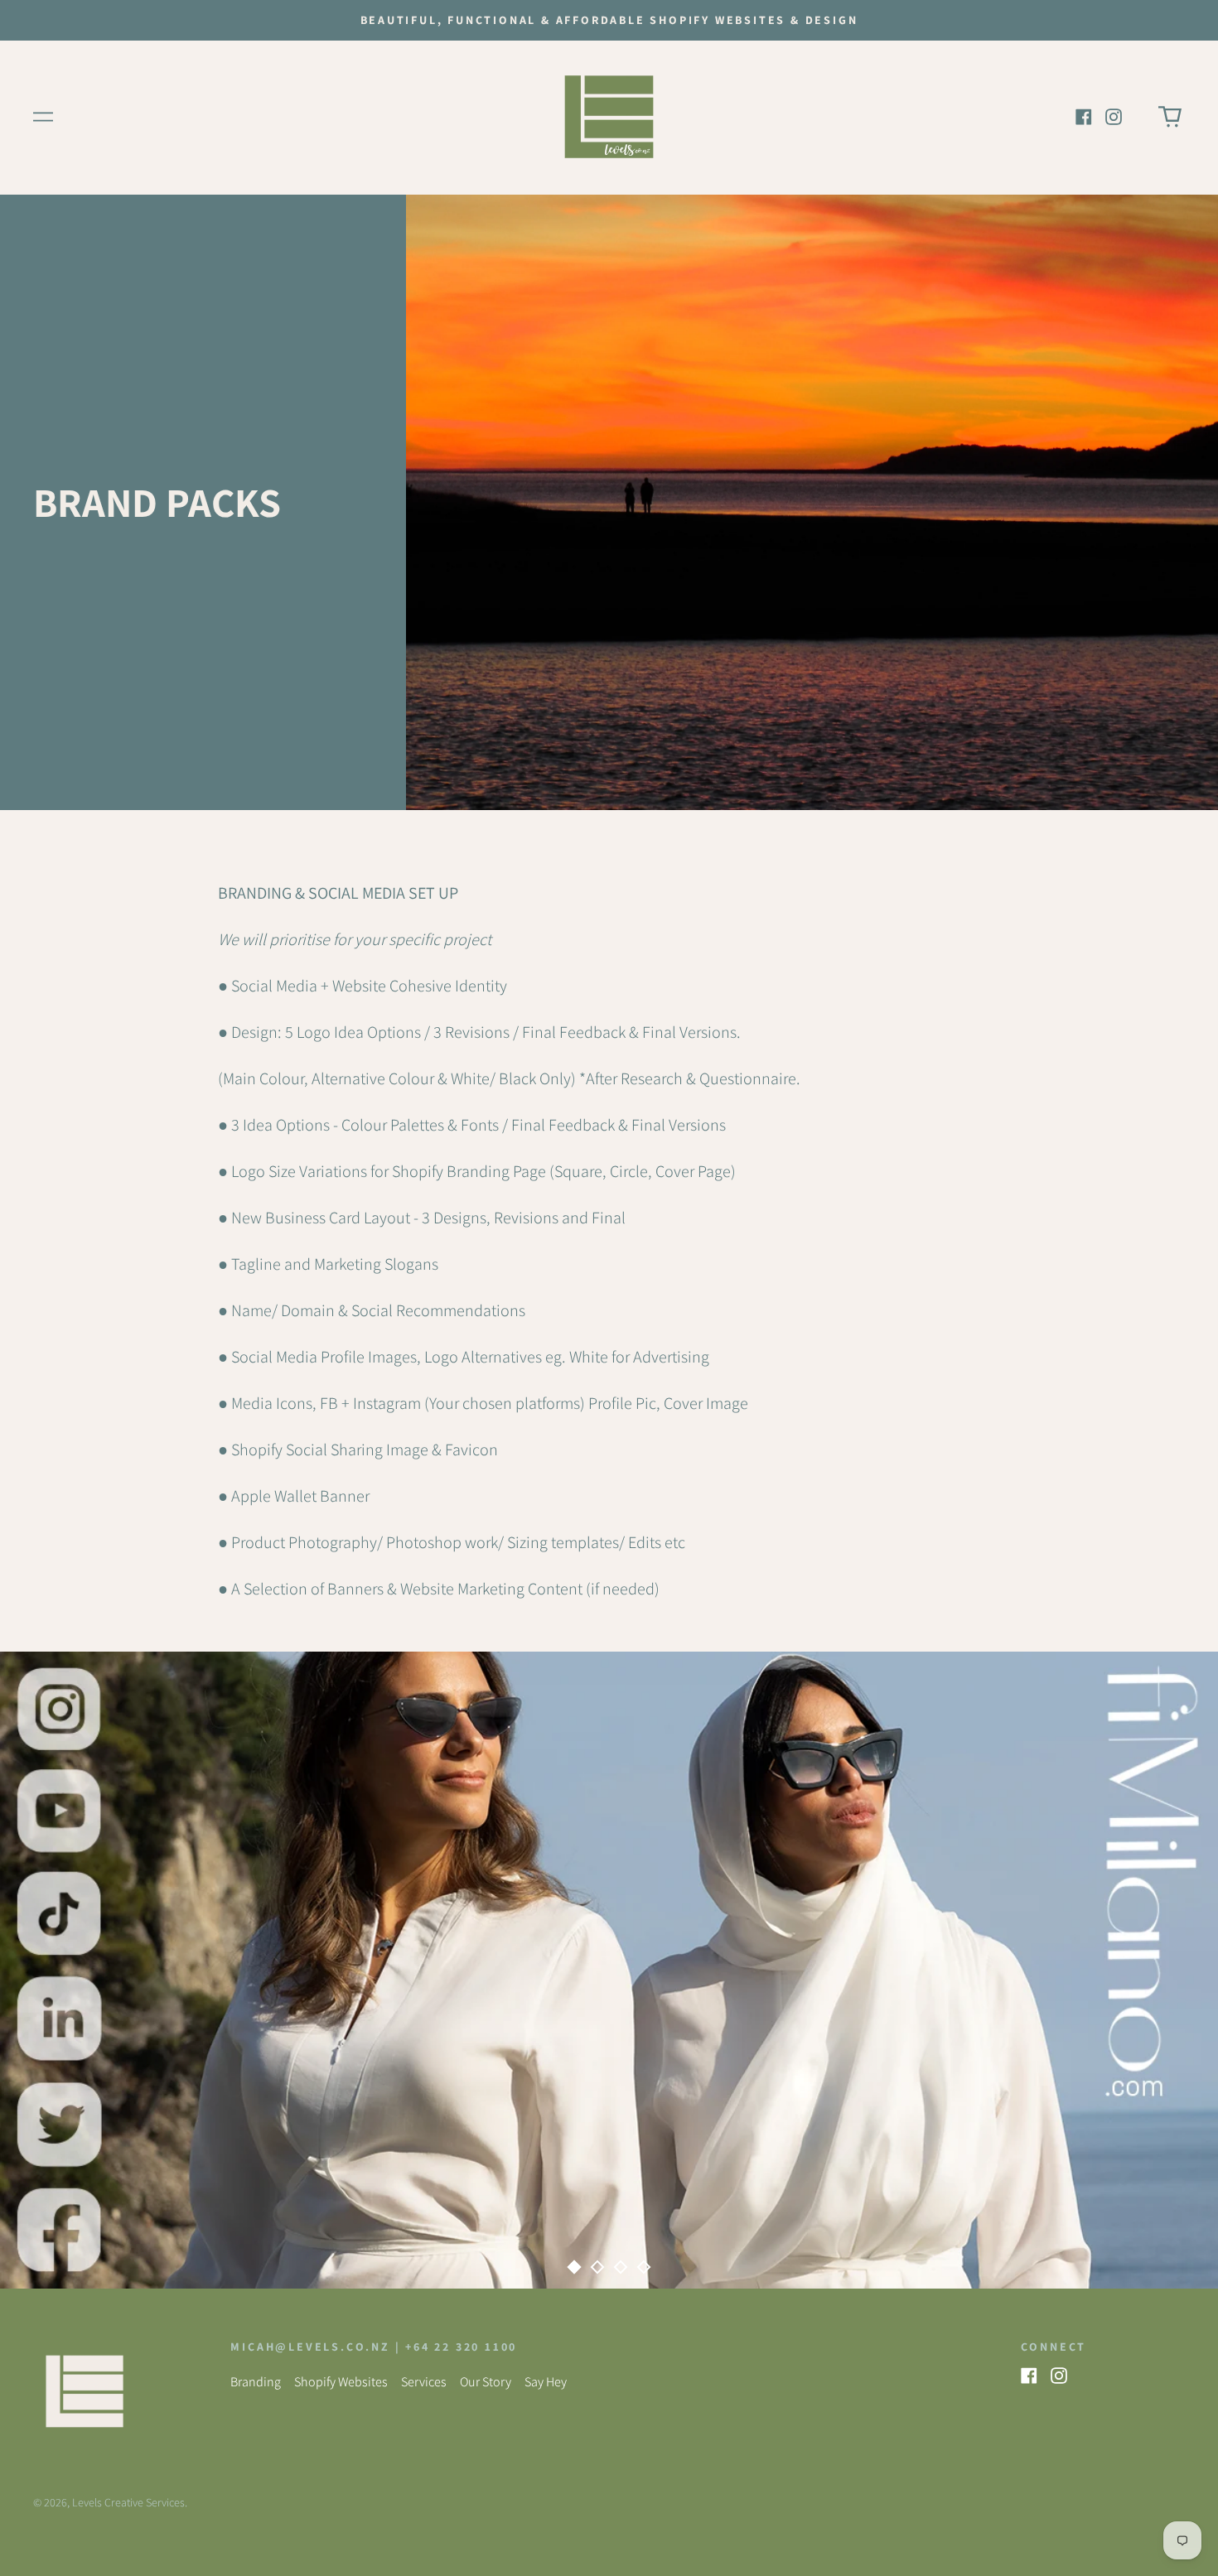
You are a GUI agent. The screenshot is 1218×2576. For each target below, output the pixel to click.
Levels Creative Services (128, 2502)
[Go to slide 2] (597, 2267)
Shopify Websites (341, 2382)
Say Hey (546, 2382)
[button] (1170, 117)
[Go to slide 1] (574, 2267)
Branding (256, 2382)
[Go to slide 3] (621, 2267)
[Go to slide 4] (644, 2267)
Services (424, 2382)
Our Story (486, 2382)
